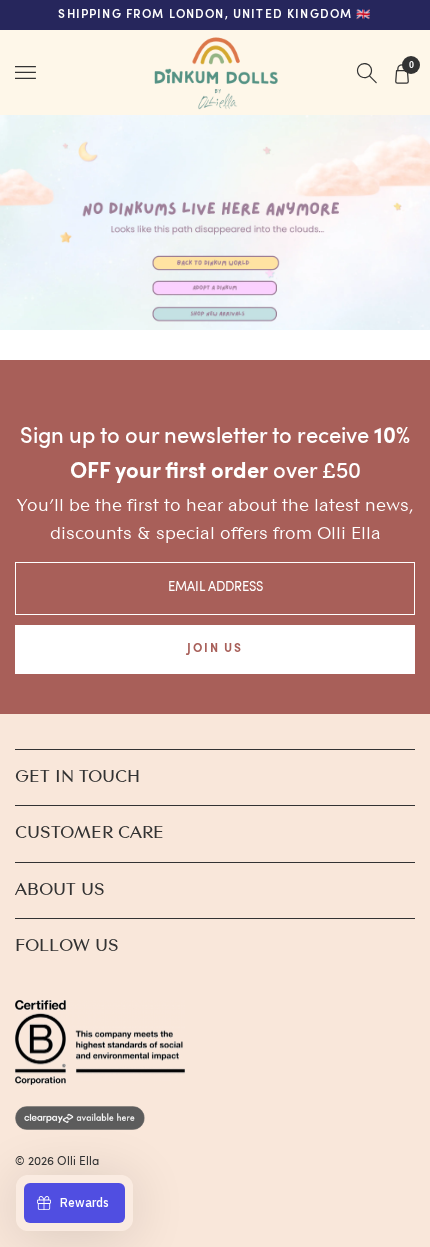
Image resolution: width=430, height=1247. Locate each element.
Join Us (214, 649)
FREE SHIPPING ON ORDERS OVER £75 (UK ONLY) (215, 15)
